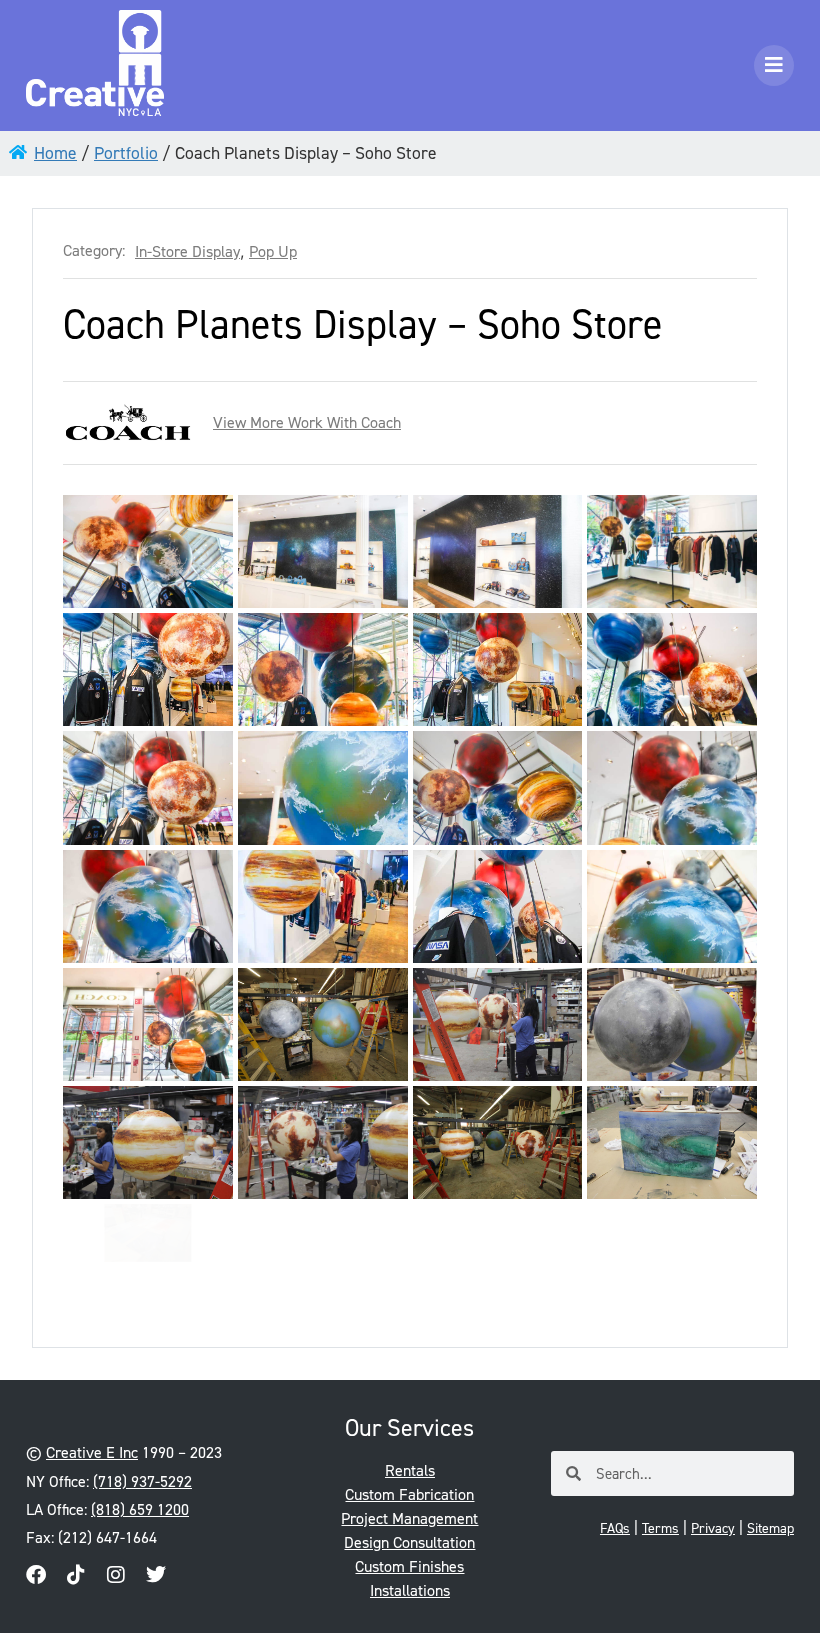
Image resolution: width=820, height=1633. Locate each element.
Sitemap (770, 1528)
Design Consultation (409, 1542)
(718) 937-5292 (142, 1481)
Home (55, 153)
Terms (660, 1528)
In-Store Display (187, 252)
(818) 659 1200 (140, 1509)
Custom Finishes (409, 1566)
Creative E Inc (92, 1452)
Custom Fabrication (409, 1494)
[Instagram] (116, 1575)
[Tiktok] (76, 1575)
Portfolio (126, 153)
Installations (410, 1590)
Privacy (713, 1528)
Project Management (409, 1518)
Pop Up (273, 252)
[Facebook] (36, 1575)
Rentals (410, 1470)
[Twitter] (156, 1575)
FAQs (615, 1528)
